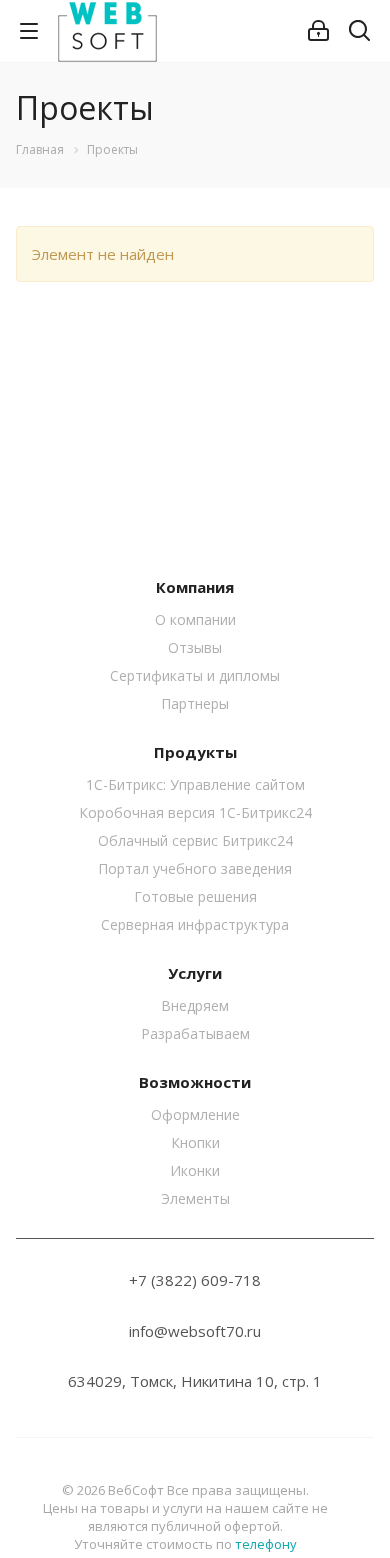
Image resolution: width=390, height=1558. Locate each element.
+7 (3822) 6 (169, 1280)
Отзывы (195, 647)
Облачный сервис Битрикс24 (195, 840)
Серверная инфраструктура (195, 924)
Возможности (195, 1082)
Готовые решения (195, 896)
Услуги (195, 973)
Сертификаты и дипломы (195, 675)
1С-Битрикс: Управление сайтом (195, 784)
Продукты (195, 752)
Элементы (195, 1198)
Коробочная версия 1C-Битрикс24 (195, 812)
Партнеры (195, 703)
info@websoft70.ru (195, 1331)
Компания (195, 587)
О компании (195, 619)
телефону (266, 1544)
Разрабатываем (195, 1033)
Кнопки (195, 1142)
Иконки (195, 1170)
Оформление (195, 1114)
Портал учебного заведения (195, 868)
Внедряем (195, 1005)
